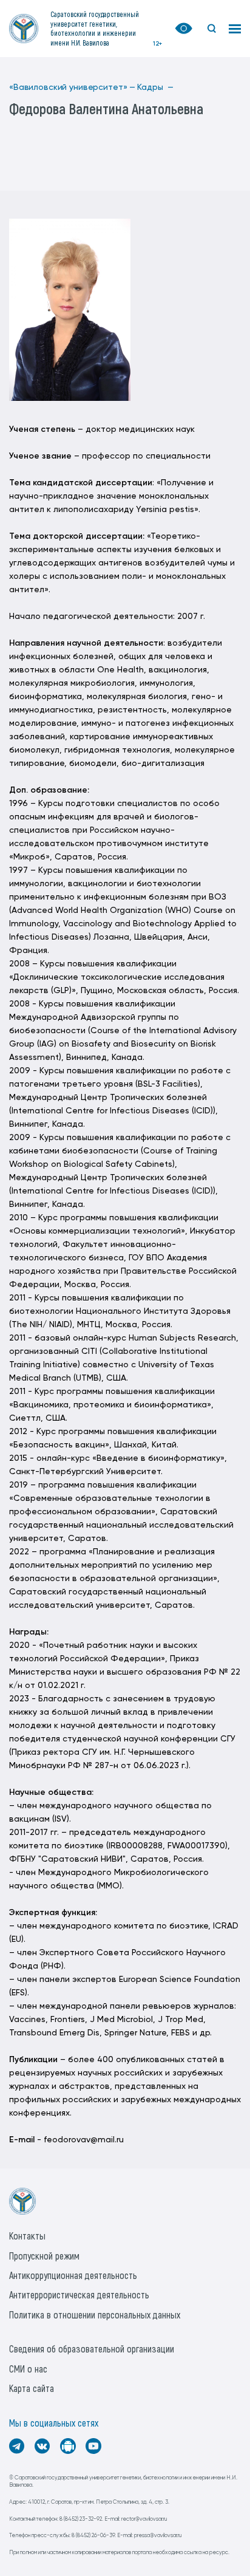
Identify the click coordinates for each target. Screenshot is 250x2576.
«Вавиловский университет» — (72, 87)
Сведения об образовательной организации (92, 2349)
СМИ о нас (28, 2369)
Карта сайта (32, 2388)
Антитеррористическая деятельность (79, 2294)
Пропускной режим (44, 2256)
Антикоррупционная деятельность (73, 2275)
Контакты (27, 2236)
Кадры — (155, 87)
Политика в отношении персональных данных (95, 2315)
